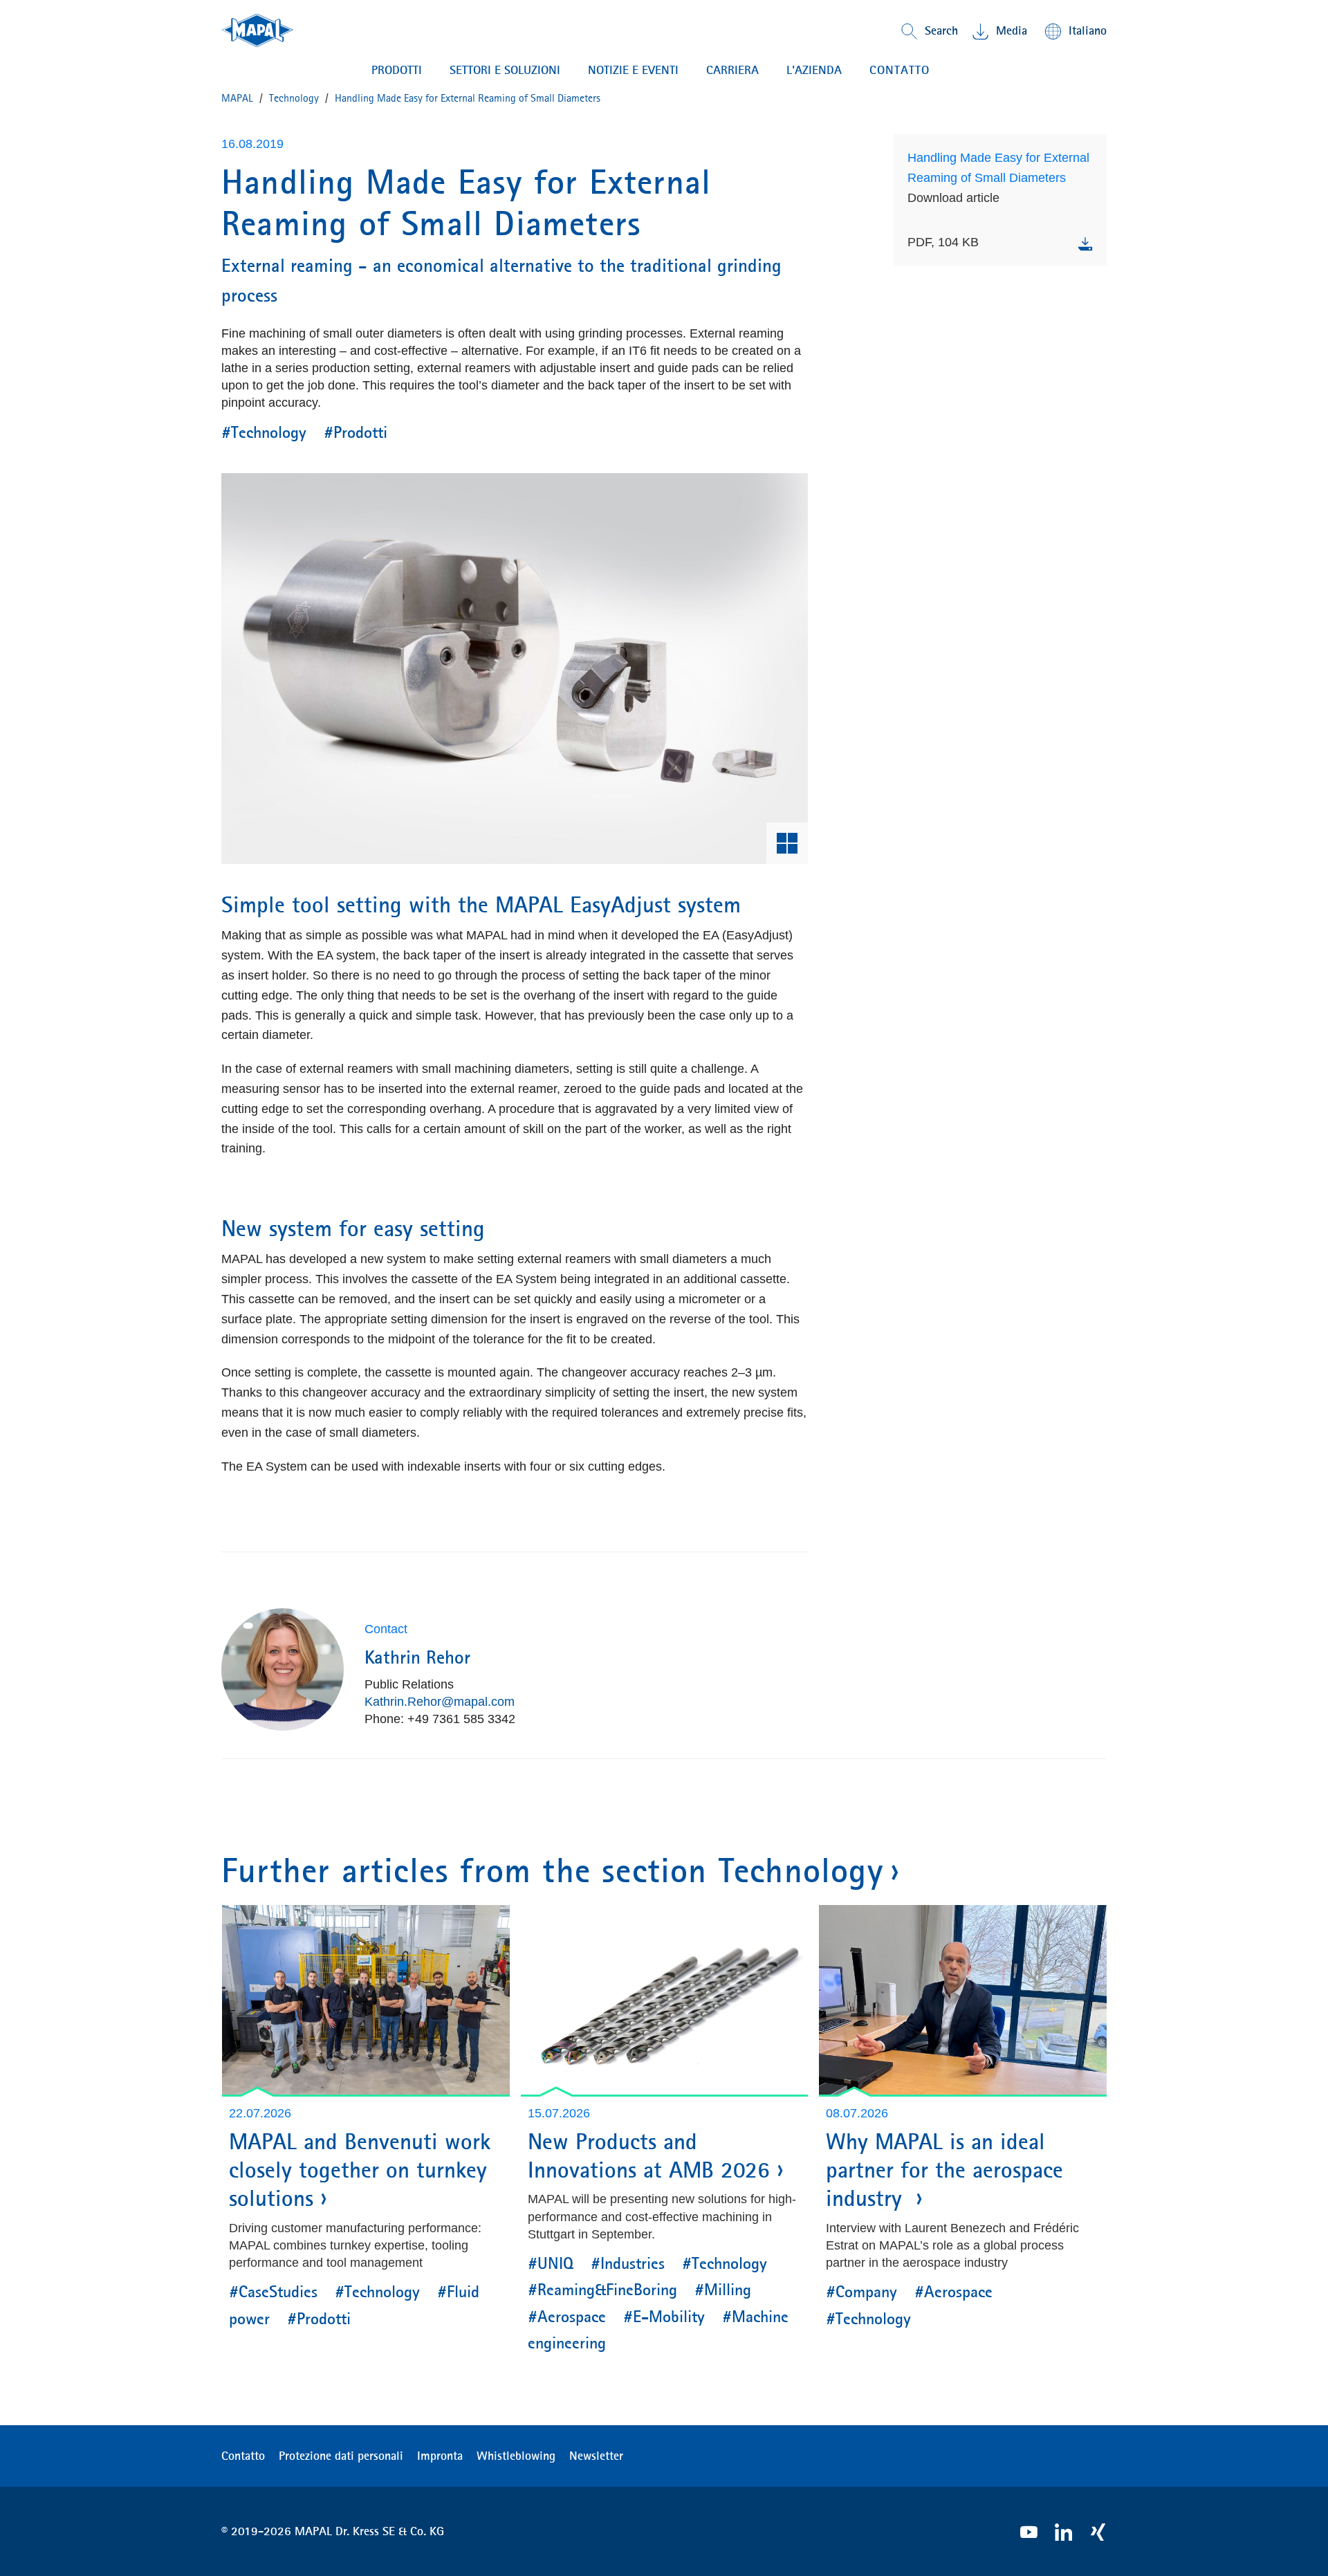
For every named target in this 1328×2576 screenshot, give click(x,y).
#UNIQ (551, 2263)
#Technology (264, 432)
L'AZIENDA (814, 70)
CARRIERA (732, 70)
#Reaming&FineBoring (602, 2290)
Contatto (243, 2456)
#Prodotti (356, 432)
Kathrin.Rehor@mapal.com (440, 1702)
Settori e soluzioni (505, 70)
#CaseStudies (273, 2292)
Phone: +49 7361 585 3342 (440, 1719)
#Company (861, 2292)
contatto (900, 70)
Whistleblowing (516, 2456)
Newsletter (596, 2456)
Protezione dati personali (341, 2456)
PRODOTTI (397, 70)
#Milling (723, 2290)
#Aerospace (567, 2317)
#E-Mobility (664, 2317)
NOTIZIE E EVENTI (633, 70)
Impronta (440, 2456)
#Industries (628, 2263)
